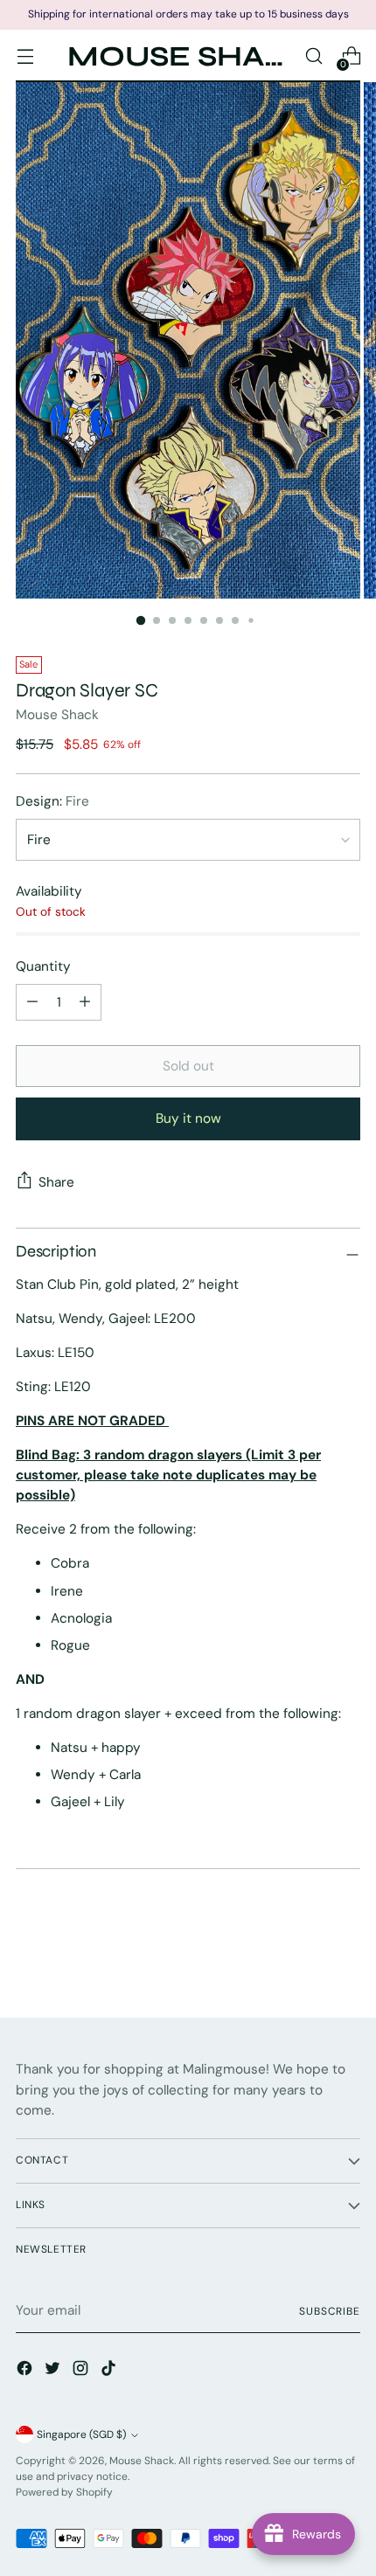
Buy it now (188, 1118)
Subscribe (330, 2311)
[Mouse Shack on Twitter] (54, 2371)
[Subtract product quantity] (85, 1002)
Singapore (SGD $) (81, 2434)
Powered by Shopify (64, 2492)
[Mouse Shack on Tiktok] (110, 2371)
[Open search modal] (313, 56)
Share (56, 1182)
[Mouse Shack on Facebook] (26, 2371)
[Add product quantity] (32, 1002)
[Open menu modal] (25, 56)
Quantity (43, 966)
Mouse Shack (57, 715)
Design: (52, 801)
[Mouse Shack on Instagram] (82, 2371)
